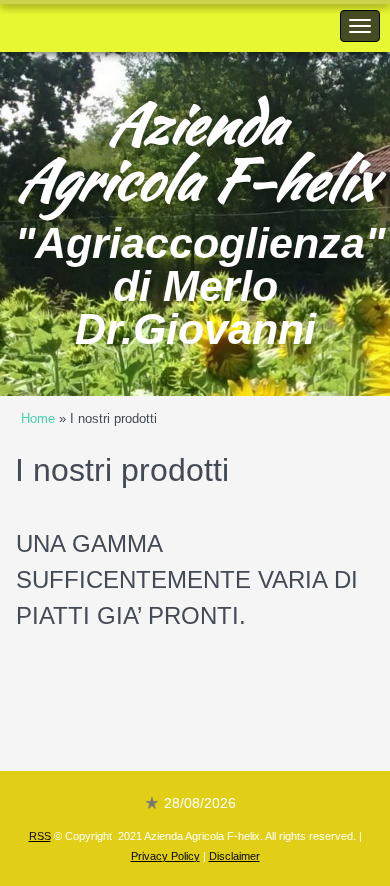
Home (38, 418)
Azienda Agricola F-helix (195, 151)
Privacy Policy (165, 856)
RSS (40, 836)
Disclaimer (234, 856)
